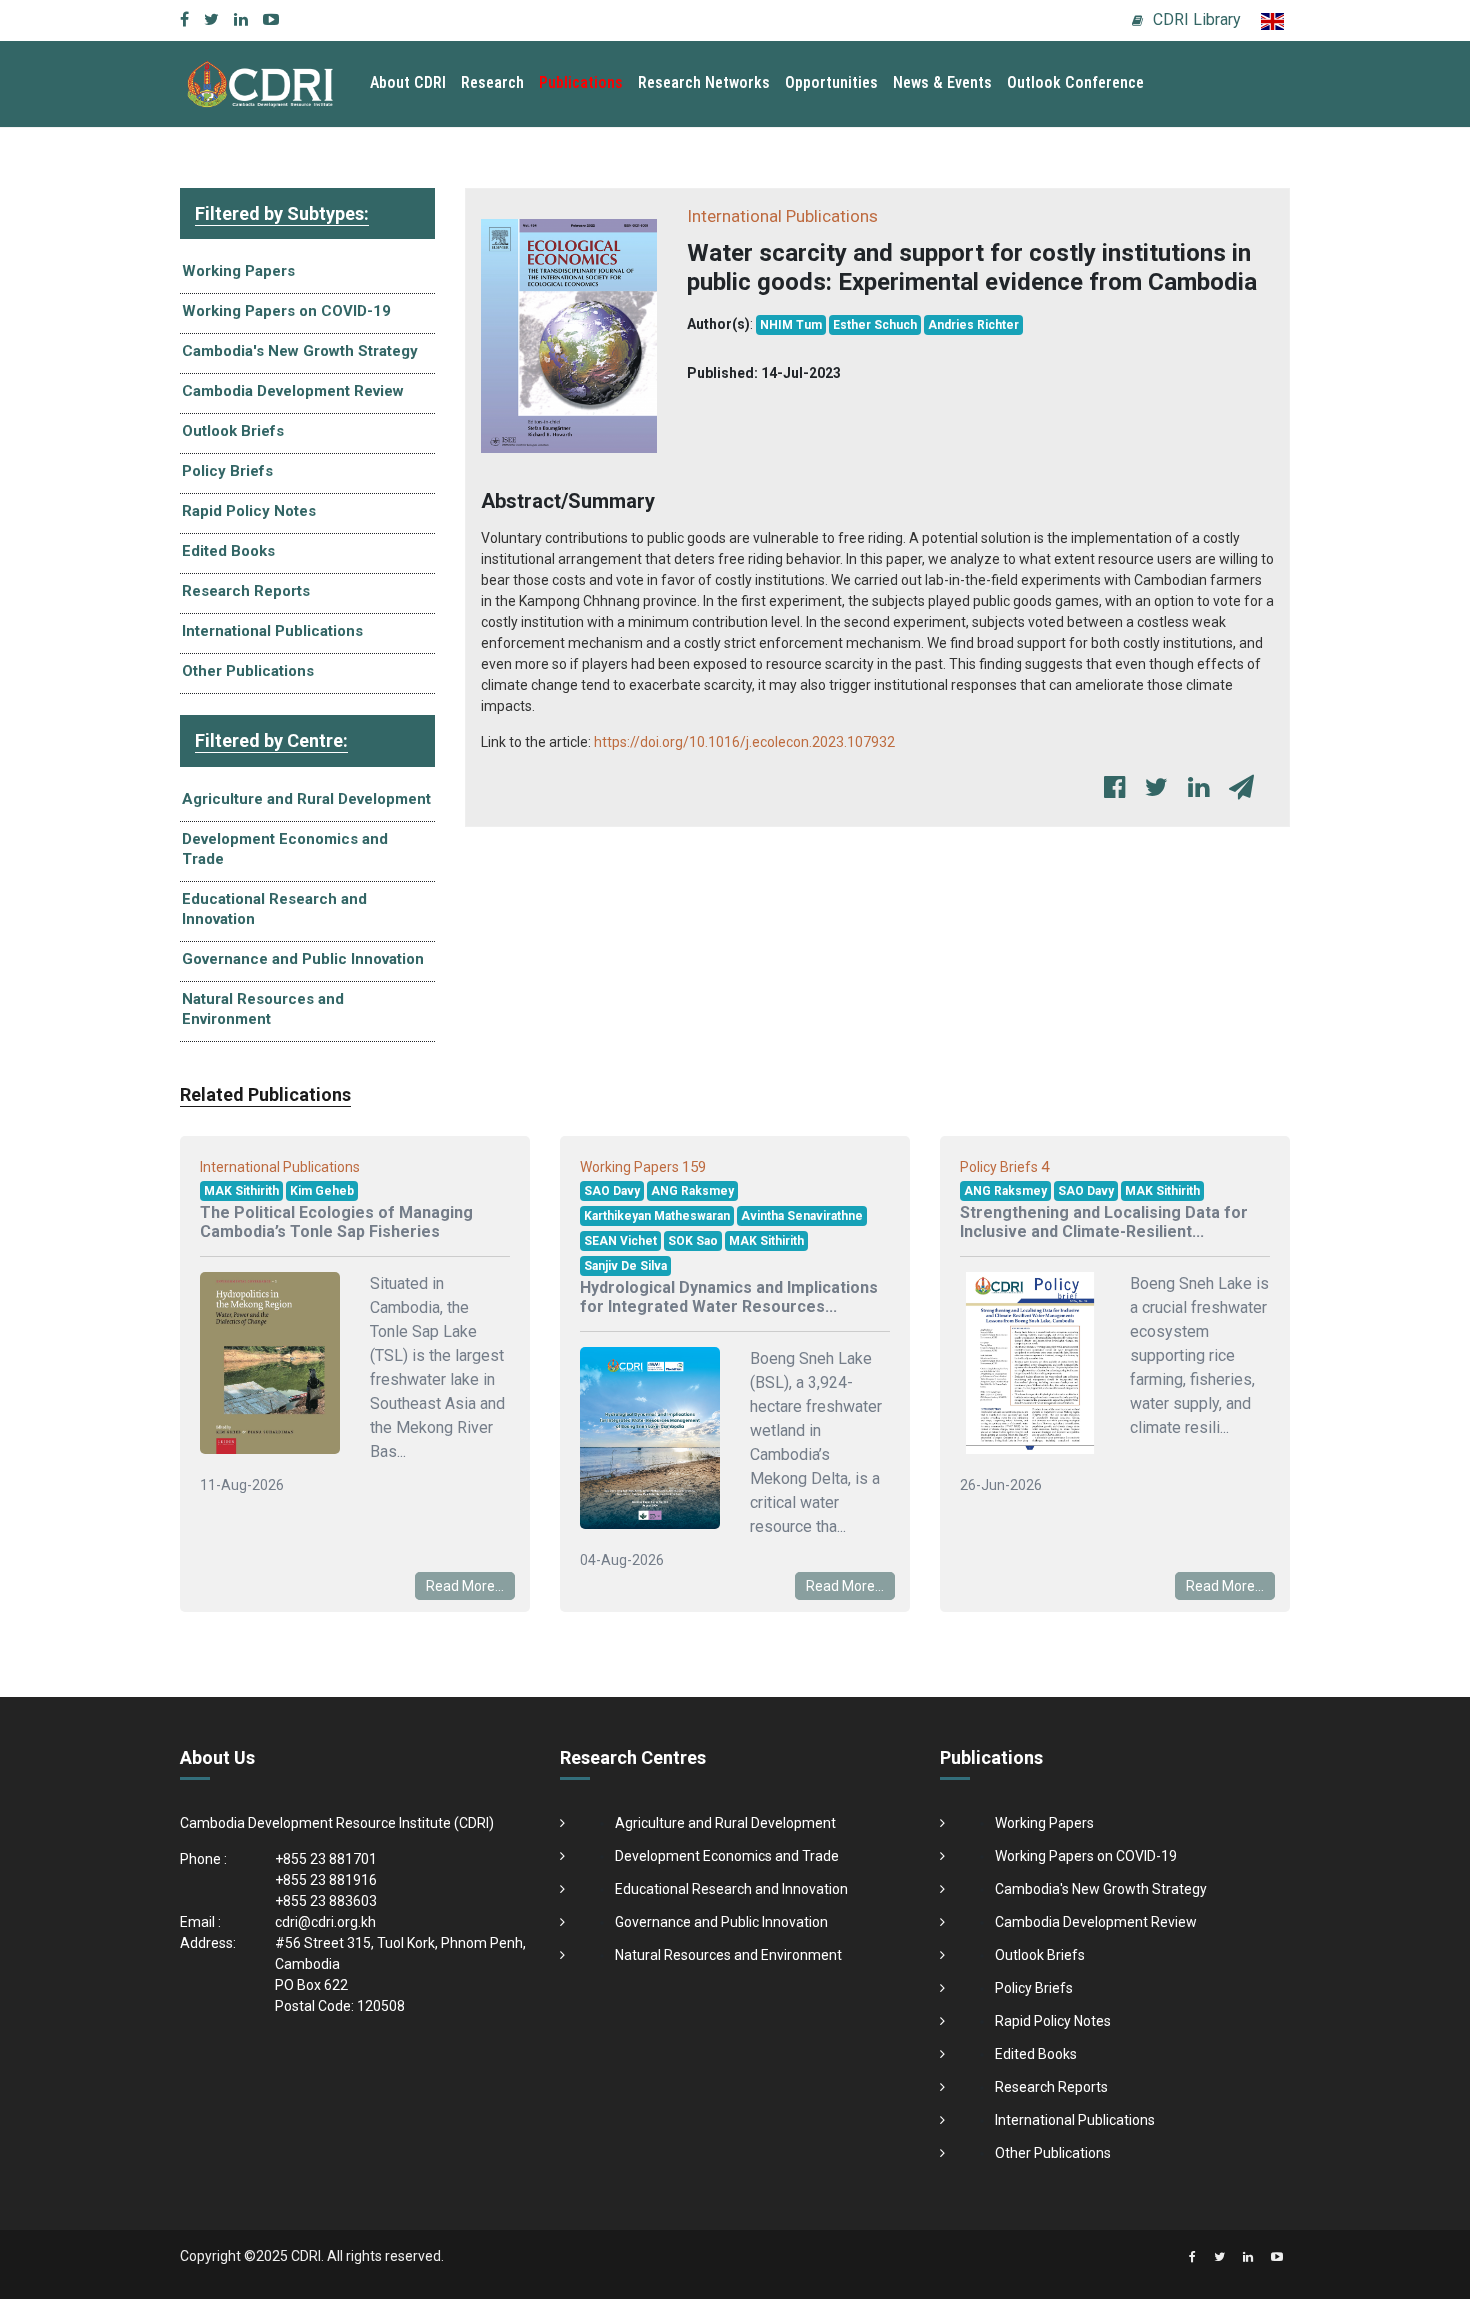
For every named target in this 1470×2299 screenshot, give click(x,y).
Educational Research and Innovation (274, 909)
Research (492, 82)
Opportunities (831, 82)
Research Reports (246, 591)
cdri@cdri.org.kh (325, 1922)
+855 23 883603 (326, 1901)
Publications (581, 82)
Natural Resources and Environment (263, 1009)
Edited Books (228, 551)
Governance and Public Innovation (303, 959)
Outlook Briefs (233, 431)
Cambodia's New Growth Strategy (300, 351)
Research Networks (704, 82)
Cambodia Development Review (293, 391)
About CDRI (408, 82)
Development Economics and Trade (285, 849)
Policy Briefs (227, 471)
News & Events (942, 82)
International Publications (272, 631)
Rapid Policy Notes (249, 511)
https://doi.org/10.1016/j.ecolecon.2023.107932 (744, 742)
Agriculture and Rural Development (306, 799)
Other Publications (248, 671)
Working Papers (238, 271)
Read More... (465, 1586)
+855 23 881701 (326, 1859)
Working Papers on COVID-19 (286, 311)
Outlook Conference (1075, 82)
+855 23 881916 (326, 1880)
